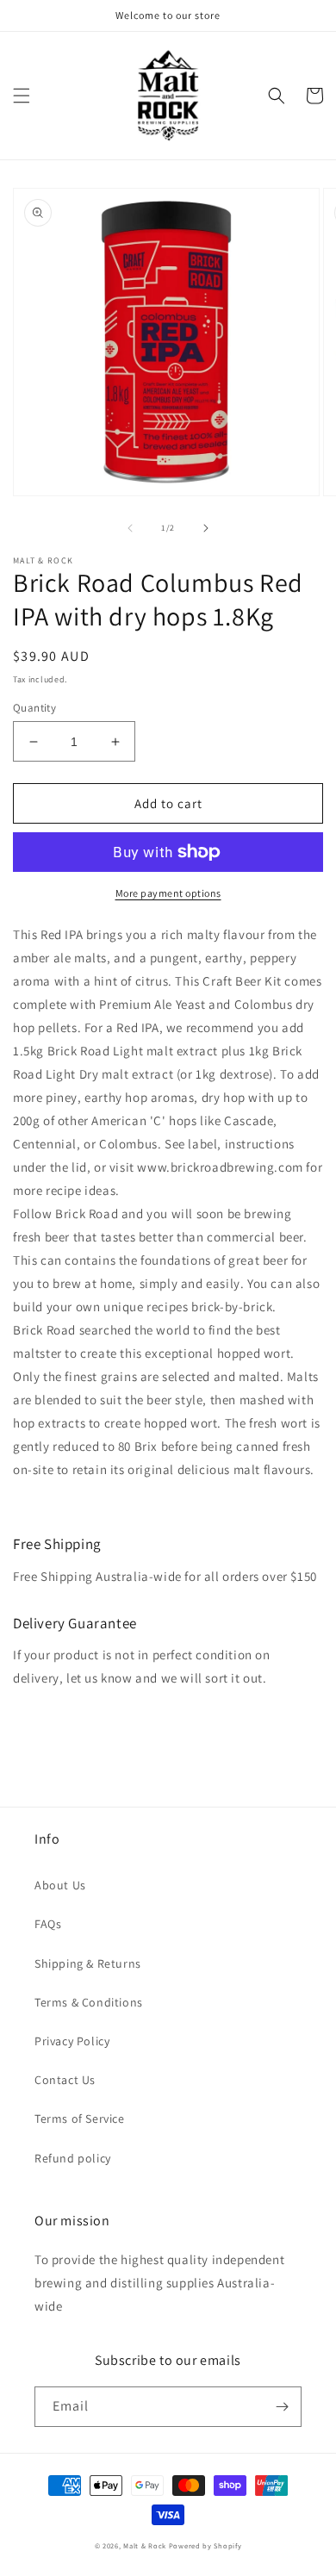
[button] (22, 96)
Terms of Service (80, 2119)
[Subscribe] (282, 2407)
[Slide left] (130, 528)
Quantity (34, 708)
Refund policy (73, 2158)
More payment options (168, 893)
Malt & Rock (145, 2545)
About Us (60, 1885)
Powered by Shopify (205, 2545)
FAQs (48, 1924)
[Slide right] (206, 528)
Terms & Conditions (89, 2002)
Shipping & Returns (88, 1963)
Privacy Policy (72, 2041)
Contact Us (65, 2080)
